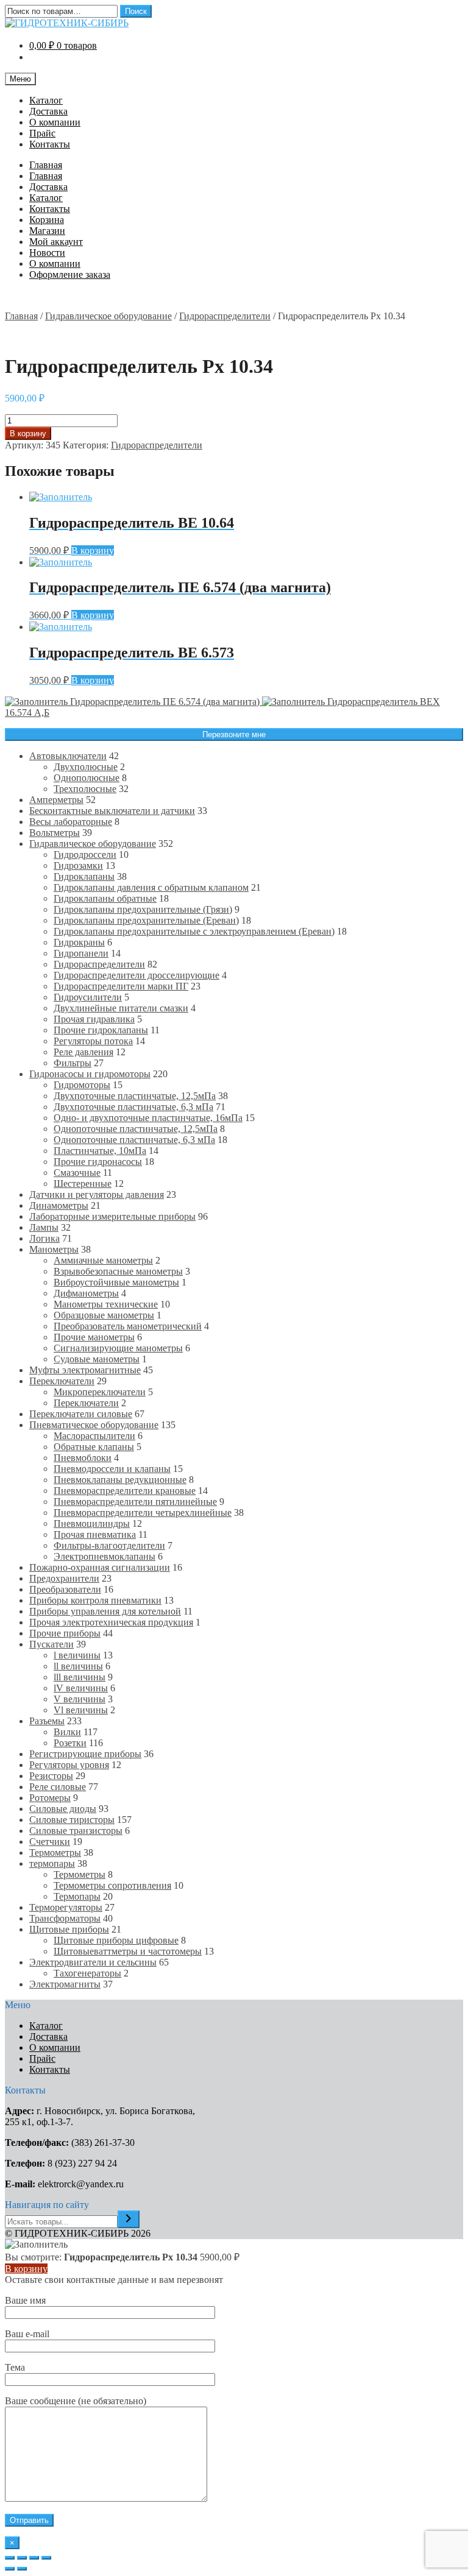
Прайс (42, 133)
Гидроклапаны (84, 876)
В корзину (28, 433)
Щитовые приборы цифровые (116, 1940)
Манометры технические (106, 1304)
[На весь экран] (34, 2558)
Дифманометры (86, 1293)
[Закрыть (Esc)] (10, 2558)
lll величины (80, 1677)
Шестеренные (83, 1184)
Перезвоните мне (234, 734)
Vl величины (81, 1710)
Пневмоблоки (83, 1458)
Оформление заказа (70, 274)
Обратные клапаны (94, 1447)
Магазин (47, 231)
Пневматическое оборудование (94, 1425)
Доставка (48, 111)
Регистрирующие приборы (85, 1754)
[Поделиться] (22, 2558)
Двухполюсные (86, 767)
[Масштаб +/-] (46, 2558)
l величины (77, 1655)
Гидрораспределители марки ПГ (121, 986)
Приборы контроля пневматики (95, 1600)
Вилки (67, 1732)
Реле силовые (58, 1787)
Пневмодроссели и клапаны (112, 1469)
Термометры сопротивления (112, 1885)
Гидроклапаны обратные (105, 898)
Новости (47, 253)
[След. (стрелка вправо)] (22, 2569)
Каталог (46, 100)
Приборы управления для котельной (105, 1611)
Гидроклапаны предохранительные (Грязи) (143, 909)
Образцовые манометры (104, 1315)
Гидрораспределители (225, 316)
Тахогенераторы (87, 1973)
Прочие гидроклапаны (101, 1030)
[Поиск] (129, 2219)
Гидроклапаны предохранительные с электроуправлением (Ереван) (194, 931)
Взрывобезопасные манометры (118, 1271)
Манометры (54, 1249)
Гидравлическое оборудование (108, 316)
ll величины (78, 1666)
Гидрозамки (78, 865)
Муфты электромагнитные (85, 1370)
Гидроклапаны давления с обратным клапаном (151, 887)
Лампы (44, 1227)
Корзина (47, 220)
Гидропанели (81, 953)
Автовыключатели (68, 756)
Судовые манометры (97, 1359)
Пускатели (51, 1644)
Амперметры (56, 800)
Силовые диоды (63, 1809)
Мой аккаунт (56, 242)
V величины (80, 1699)
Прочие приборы (65, 1633)
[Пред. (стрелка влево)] (10, 2569)
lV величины (81, 1688)
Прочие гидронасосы (98, 1162)
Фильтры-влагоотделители (109, 1545)
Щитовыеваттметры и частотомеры (128, 1951)
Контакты (50, 144)
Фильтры (73, 1063)
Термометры (55, 1852)
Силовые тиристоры (72, 1820)
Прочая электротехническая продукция (111, 1622)
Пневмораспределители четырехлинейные (143, 1513)
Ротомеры (50, 1798)
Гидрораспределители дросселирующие (136, 975)
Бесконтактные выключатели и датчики (112, 811)
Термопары (77, 1896)
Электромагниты (65, 1984)
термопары (52, 1863)
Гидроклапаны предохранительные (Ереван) (146, 920)
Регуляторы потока (93, 1041)
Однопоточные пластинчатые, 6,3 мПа (134, 1140)
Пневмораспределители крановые (125, 1491)
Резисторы (51, 1776)
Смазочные (77, 1173)
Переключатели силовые (81, 1414)
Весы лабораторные (71, 822)
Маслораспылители (94, 1436)
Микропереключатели (100, 1392)
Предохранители (64, 1578)
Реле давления (83, 1052)
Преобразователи (65, 1589)
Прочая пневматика (95, 1534)
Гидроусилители (88, 997)
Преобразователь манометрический (128, 1326)
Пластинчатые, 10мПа (100, 1151)
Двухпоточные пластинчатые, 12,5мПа (135, 1096)
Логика (44, 1238)
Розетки (70, 1743)
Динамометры (59, 1205)
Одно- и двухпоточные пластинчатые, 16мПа (148, 1118)
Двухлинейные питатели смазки (121, 1008)
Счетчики (50, 1842)
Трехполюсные (85, 789)
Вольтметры (55, 833)
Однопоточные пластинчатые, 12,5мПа (136, 1129)
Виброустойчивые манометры (116, 1282)
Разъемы (47, 1721)
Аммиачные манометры (103, 1260)
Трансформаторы (65, 1918)
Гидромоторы (82, 1085)
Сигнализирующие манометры (118, 1348)
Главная (46, 165)
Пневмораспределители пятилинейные (135, 1502)
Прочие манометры (94, 1337)
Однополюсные (87, 778)
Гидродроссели (85, 855)
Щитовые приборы (69, 1929)
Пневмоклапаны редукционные (120, 1480)
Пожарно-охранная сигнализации (100, 1567)
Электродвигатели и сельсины (93, 1962)
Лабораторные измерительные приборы (112, 1216)
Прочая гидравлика (94, 1019)
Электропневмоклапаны (105, 1556)
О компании (55, 122)
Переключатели (62, 1381)
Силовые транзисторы (76, 1831)
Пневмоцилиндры (92, 1523)
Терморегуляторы (66, 1907)
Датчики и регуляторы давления (97, 1194)
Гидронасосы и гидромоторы (90, 1074)
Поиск (136, 11)
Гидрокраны (79, 942)
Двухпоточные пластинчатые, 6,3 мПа (133, 1107)
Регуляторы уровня (69, 1765)
